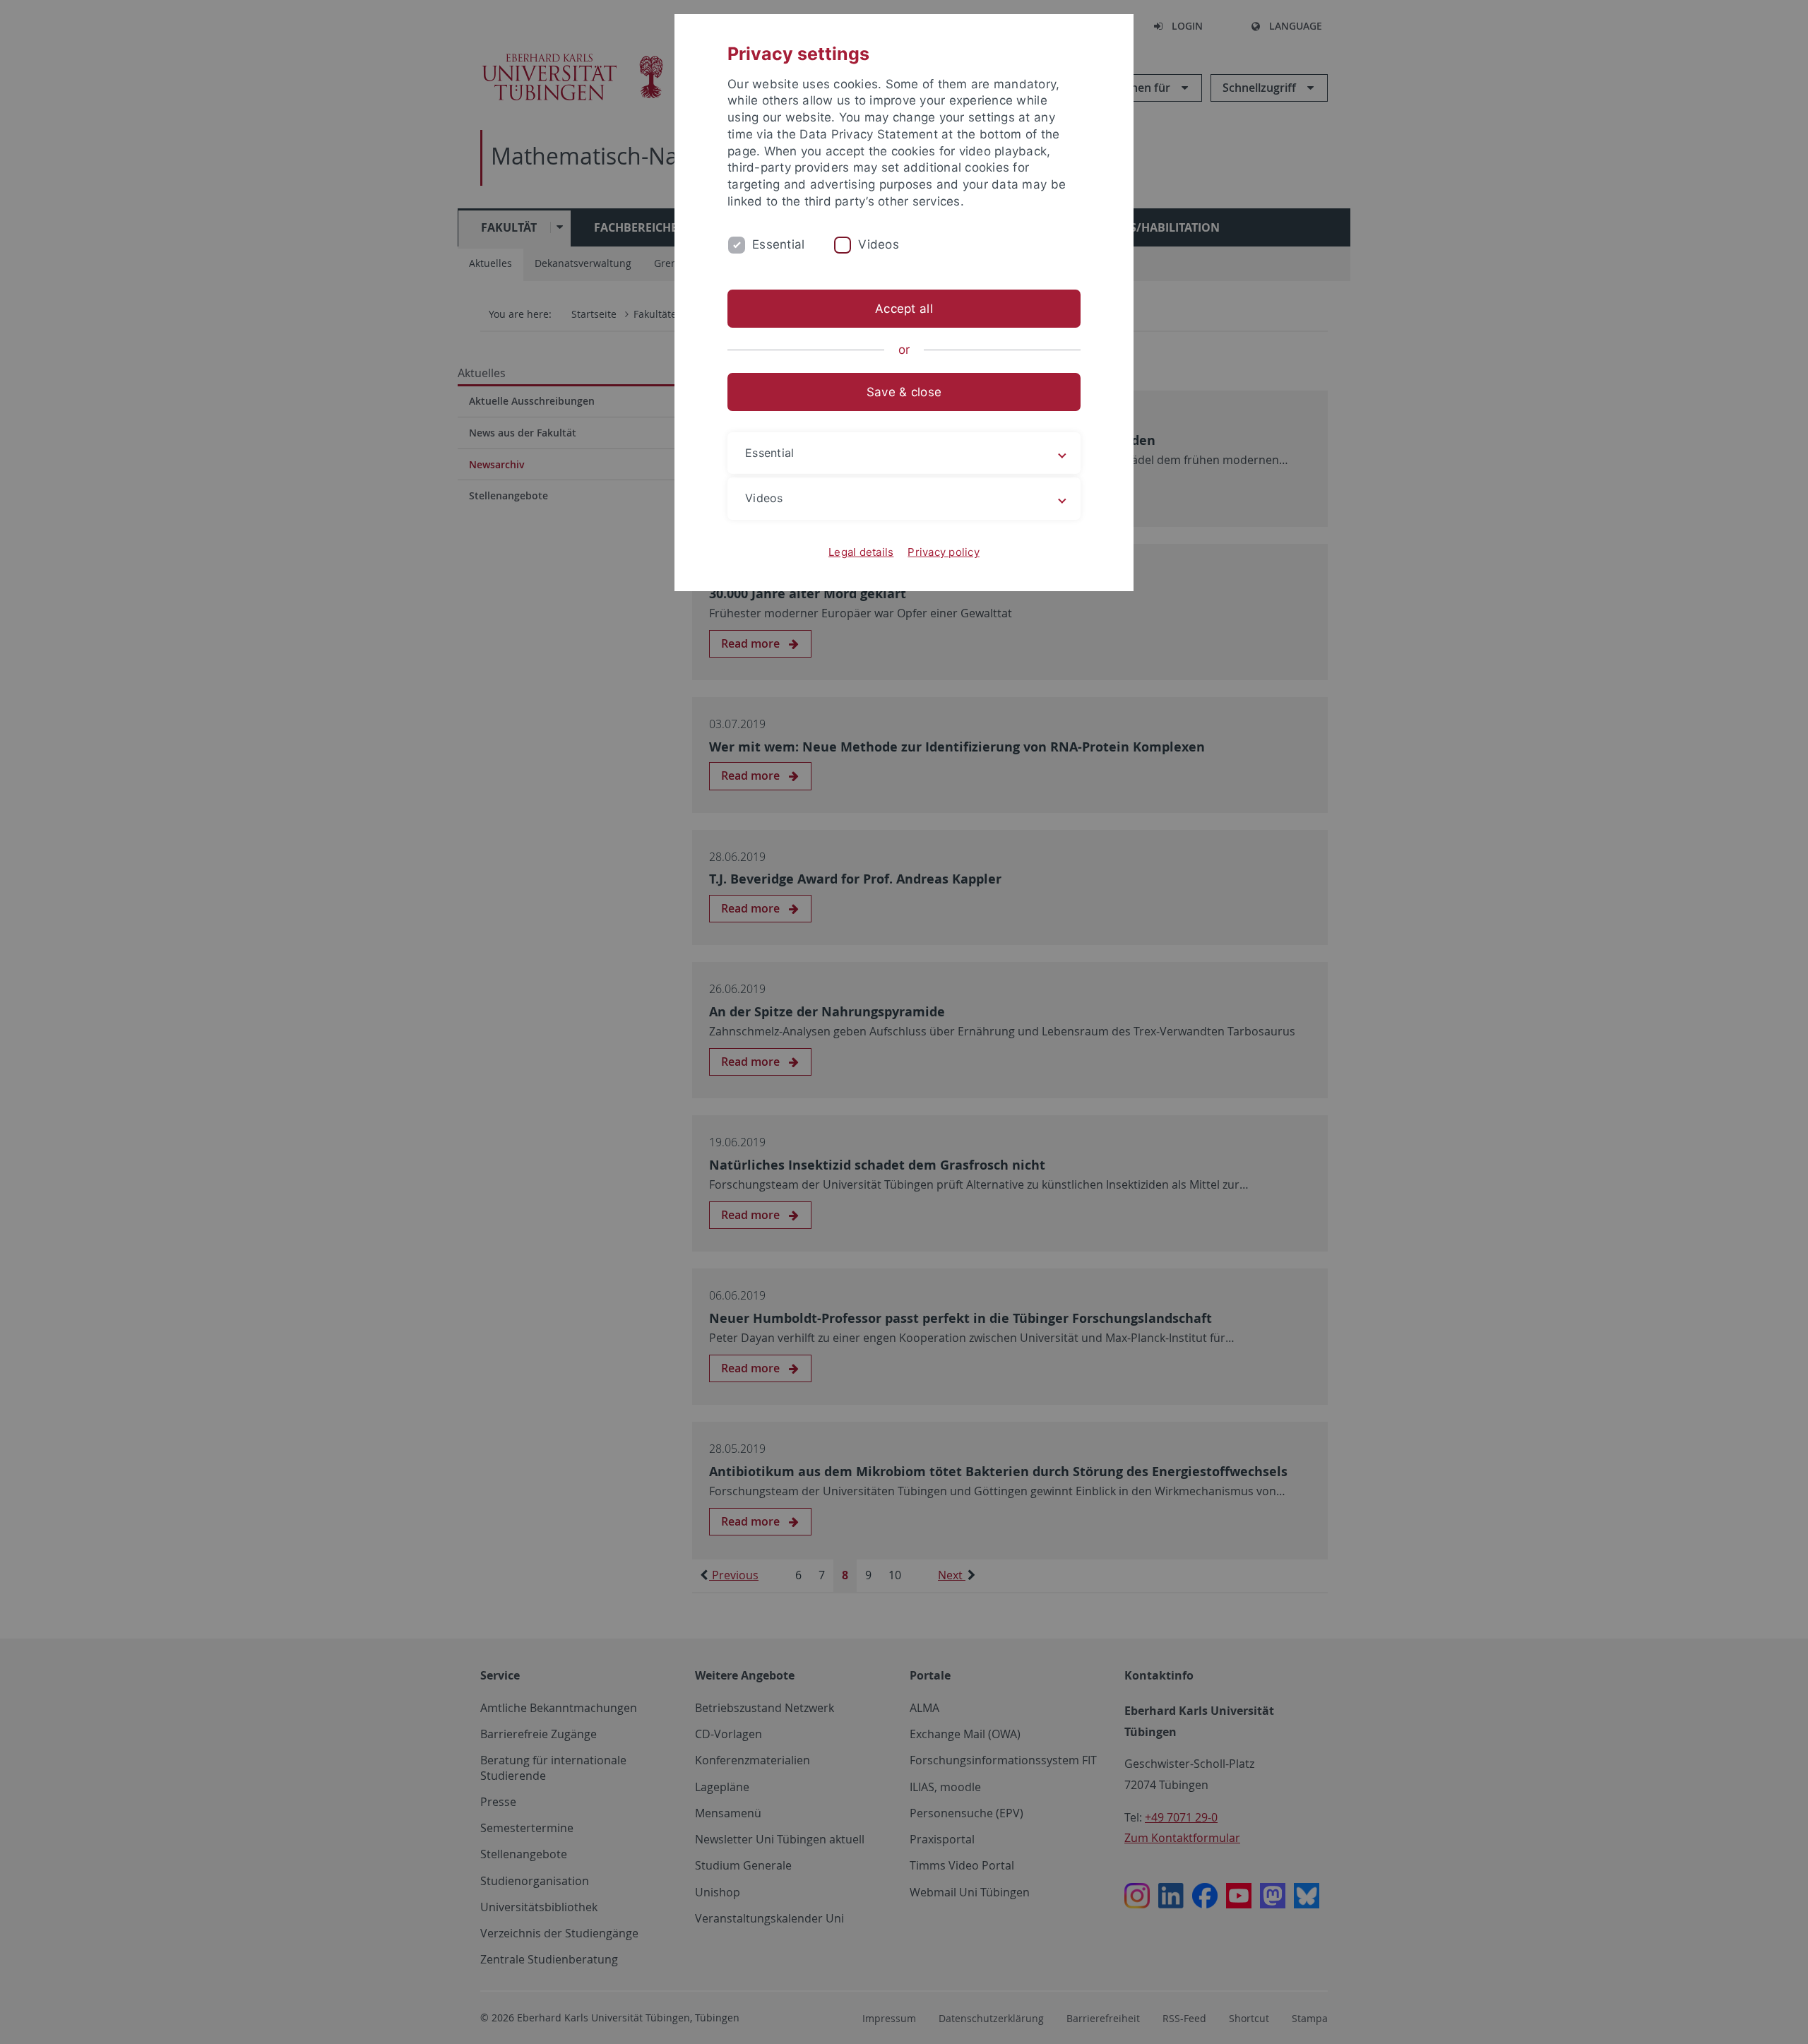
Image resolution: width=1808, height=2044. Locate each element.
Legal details (861, 552)
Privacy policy (944, 552)
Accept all (904, 309)
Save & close (904, 392)
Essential (778, 244)
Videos (879, 244)
